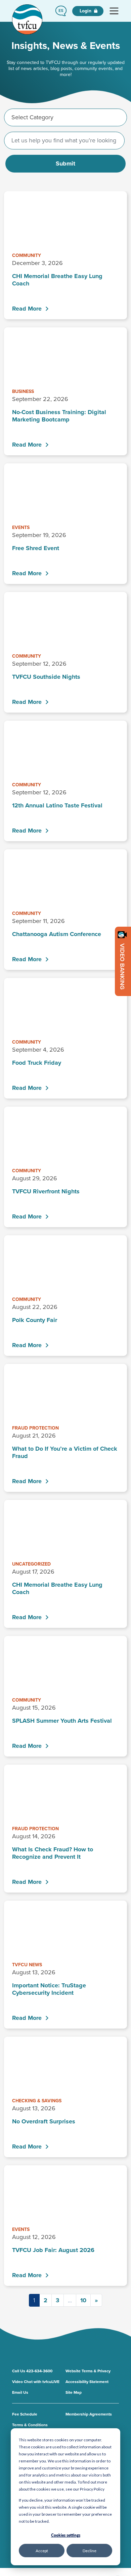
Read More (27, 309)
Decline (90, 2551)
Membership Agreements (89, 2414)
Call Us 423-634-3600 (32, 2371)
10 (83, 2300)
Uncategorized (31, 1564)
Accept (42, 2551)
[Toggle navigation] (114, 11)
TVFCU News (27, 1965)
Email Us (20, 2392)
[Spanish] (61, 11)
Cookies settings (66, 2535)
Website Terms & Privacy (88, 2371)
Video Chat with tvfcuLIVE (36, 2382)
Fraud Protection (35, 1428)
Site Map (74, 2392)
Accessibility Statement (87, 2382)
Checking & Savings (37, 2101)
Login (86, 11)
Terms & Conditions (30, 2425)
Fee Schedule (25, 2414)
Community (27, 255)
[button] (61, 11)
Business (23, 391)
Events (21, 527)
